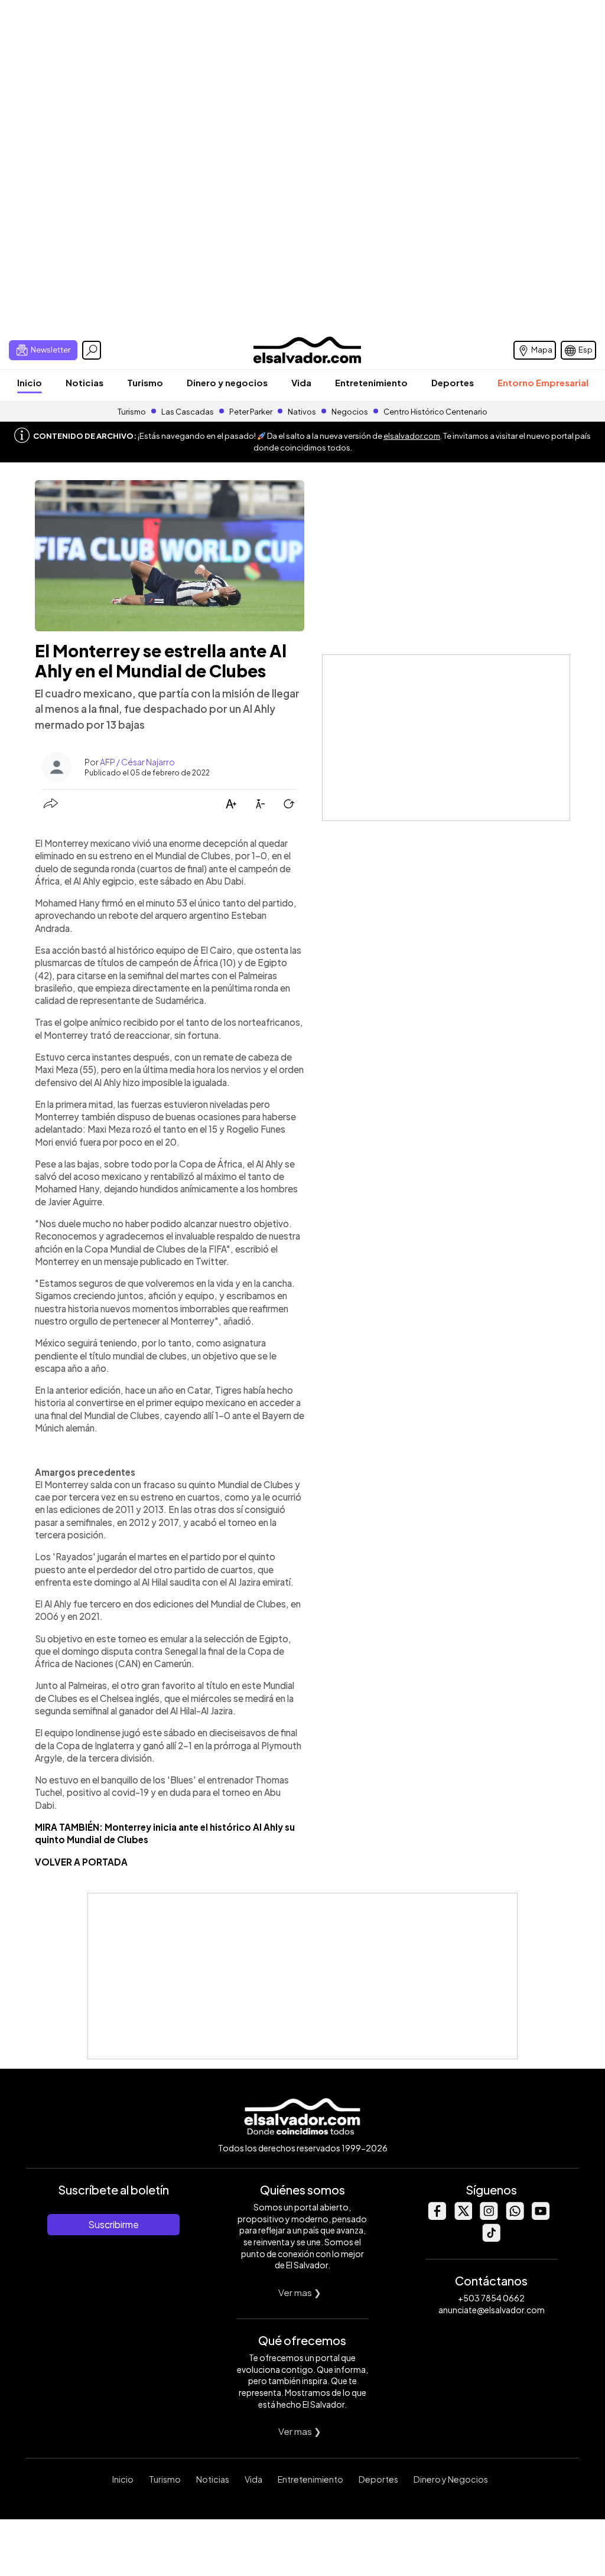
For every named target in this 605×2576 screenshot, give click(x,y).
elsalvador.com (412, 436)
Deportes (453, 382)
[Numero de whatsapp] (515, 2217)
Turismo (145, 382)
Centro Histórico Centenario (435, 412)
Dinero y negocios (227, 382)
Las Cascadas (188, 412)
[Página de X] (463, 2217)
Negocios (350, 412)
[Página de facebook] (437, 2217)
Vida (301, 382)
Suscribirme (113, 2224)
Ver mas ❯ (300, 2292)
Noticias (84, 382)
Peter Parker (251, 412)
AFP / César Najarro (137, 762)
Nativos (302, 412)
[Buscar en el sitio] (92, 350)
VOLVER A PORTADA (81, 1862)
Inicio (30, 382)
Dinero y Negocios (451, 2479)
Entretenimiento (371, 382)
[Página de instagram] (489, 2217)
